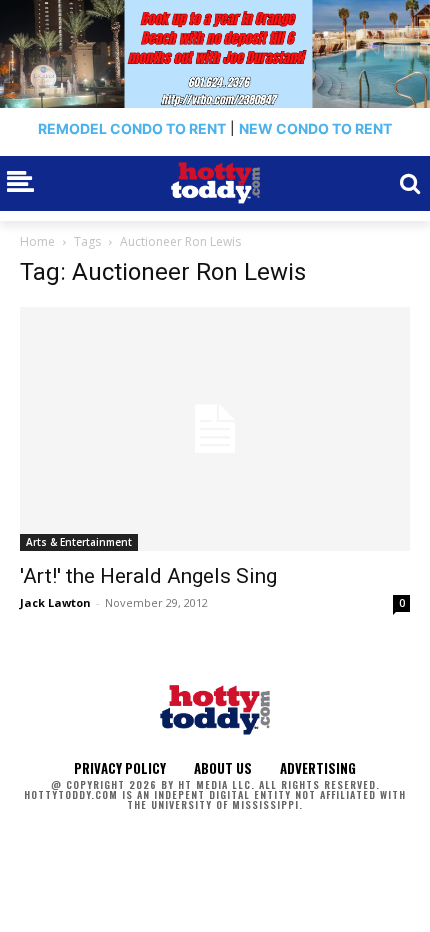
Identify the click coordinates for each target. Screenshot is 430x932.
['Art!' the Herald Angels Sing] (215, 429)
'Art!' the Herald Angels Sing (148, 576)
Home (37, 241)
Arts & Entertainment (79, 542)
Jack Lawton (55, 602)
